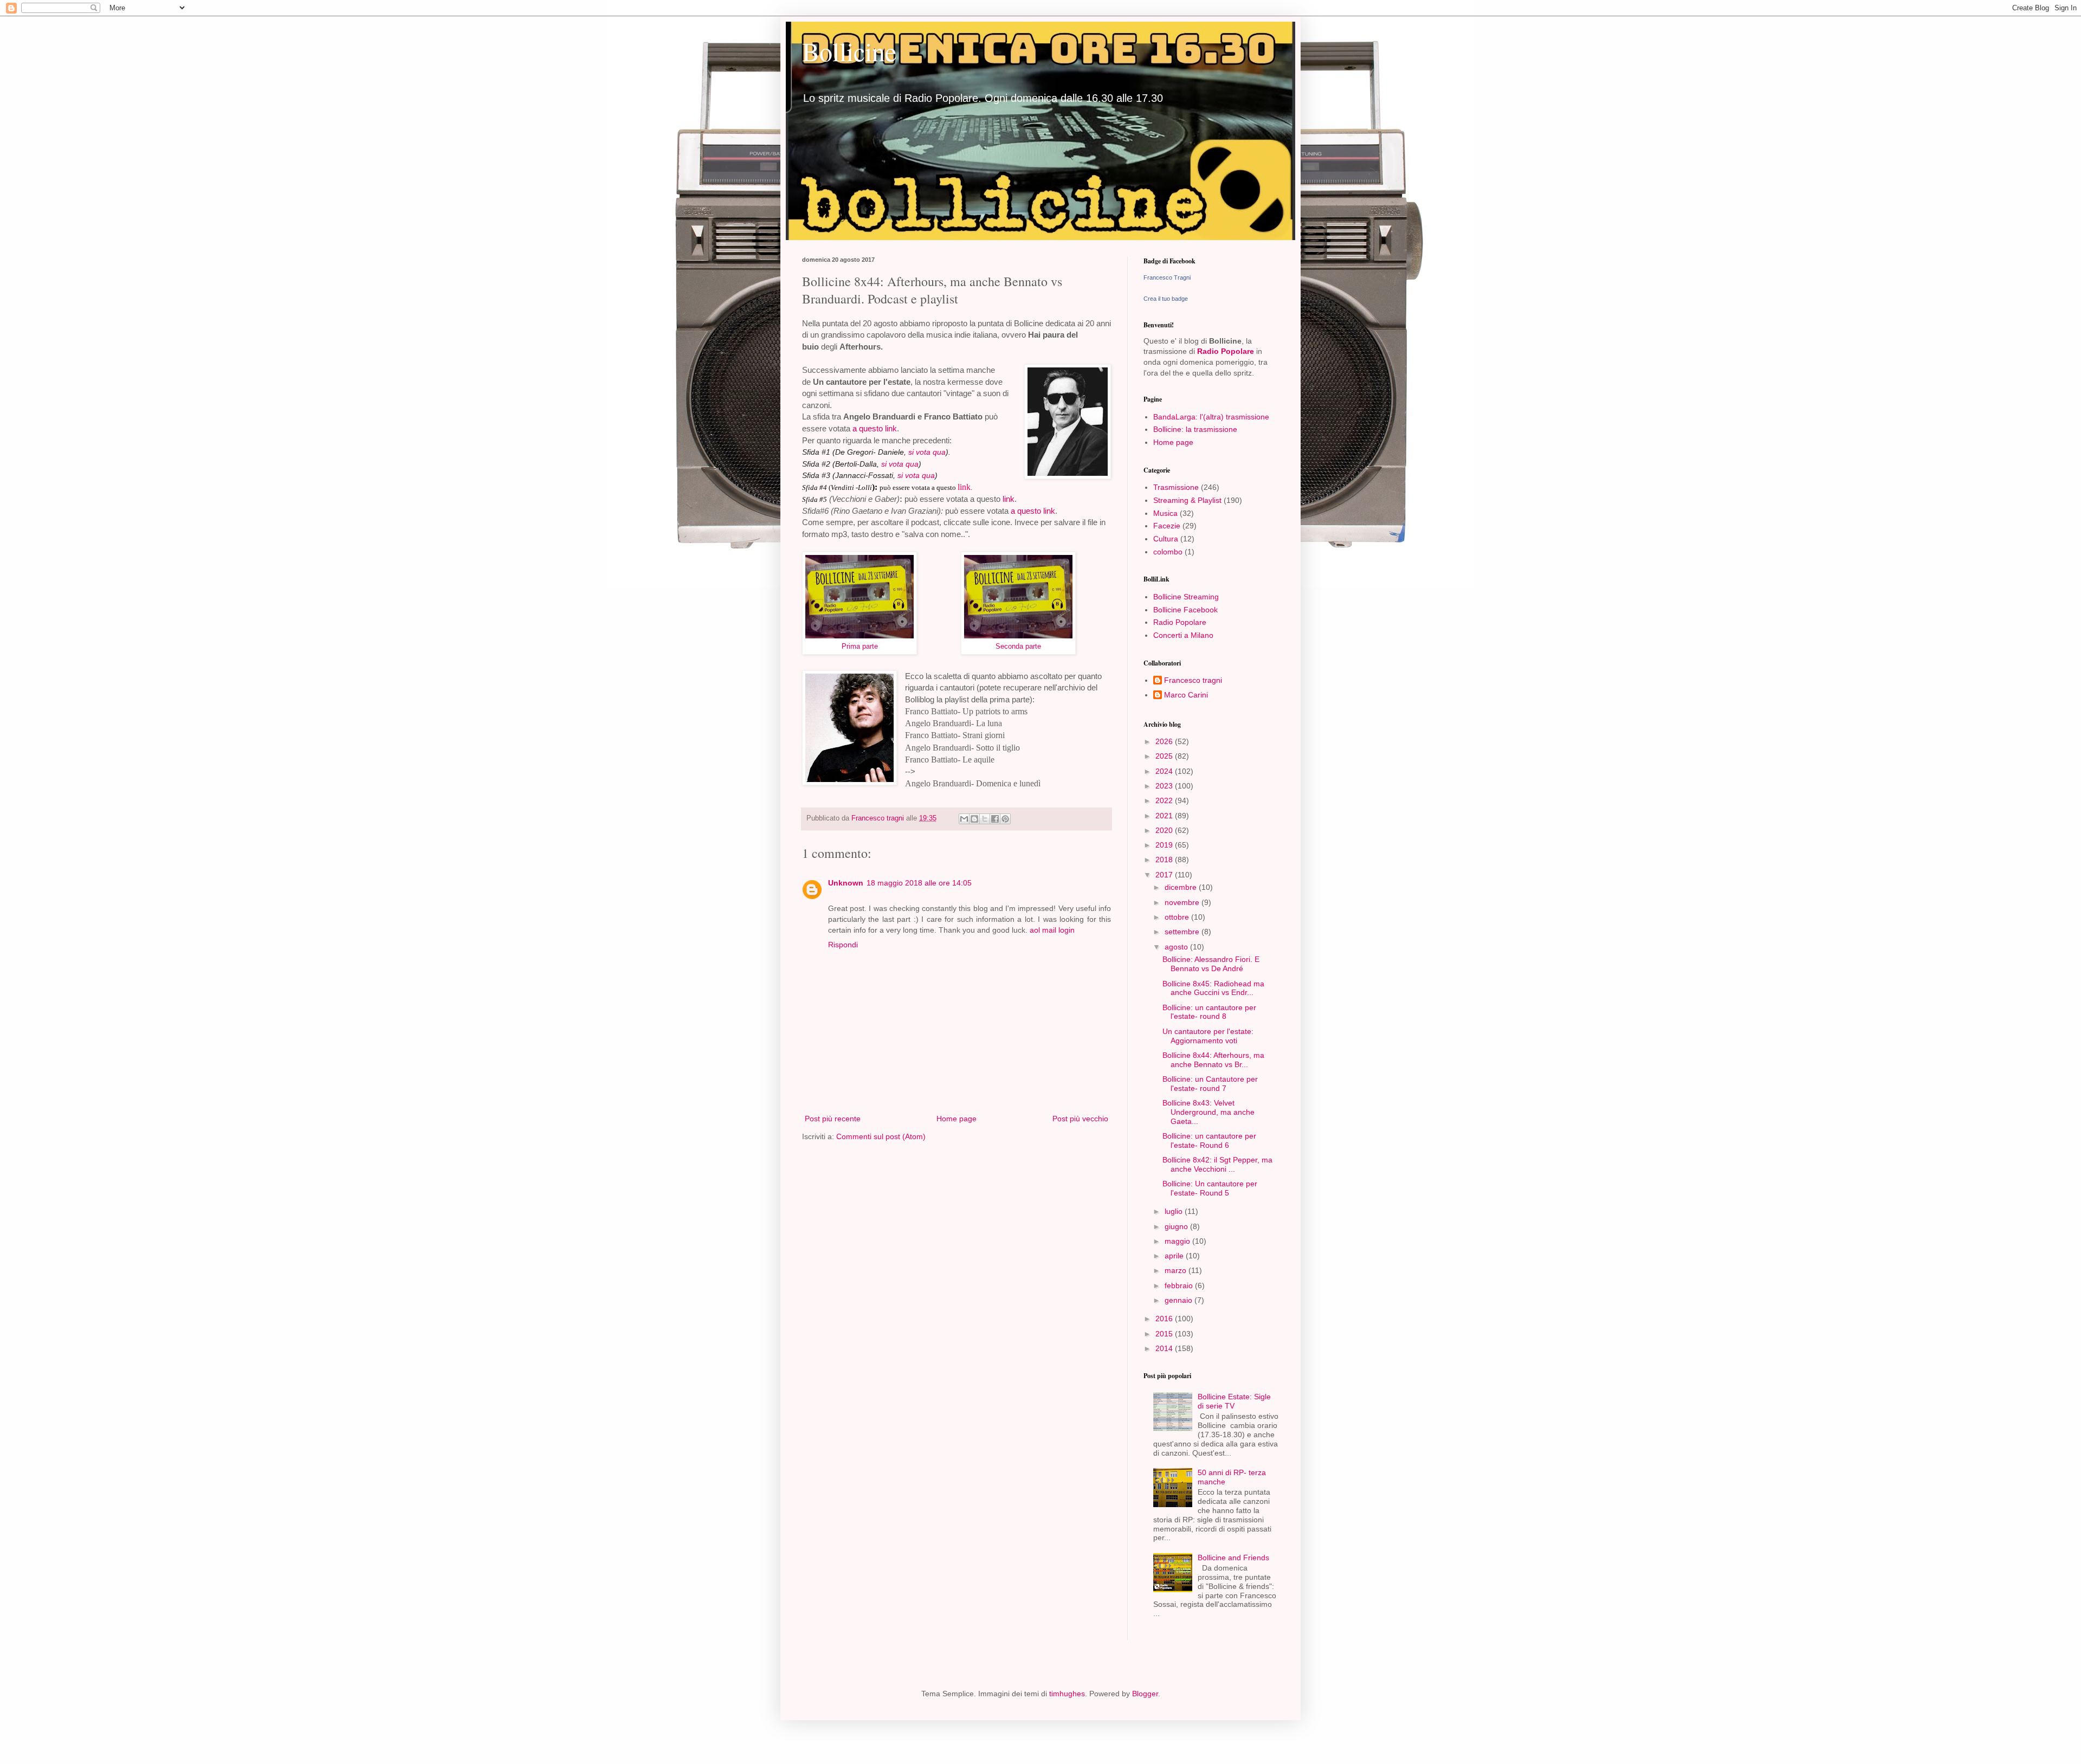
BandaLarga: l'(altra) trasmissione (1211, 417)
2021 (1165, 816)
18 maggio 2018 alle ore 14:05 (919, 883)
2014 (1165, 1348)
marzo (1177, 1270)
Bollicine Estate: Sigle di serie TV (1234, 1401)
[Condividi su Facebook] (995, 819)
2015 (1165, 1334)
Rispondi (843, 945)
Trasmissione (1176, 487)
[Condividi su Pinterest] (1005, 819)
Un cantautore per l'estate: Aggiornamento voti (1208, 1036)
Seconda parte (1018, 646)
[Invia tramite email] (964, 819)
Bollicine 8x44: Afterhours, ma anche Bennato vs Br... (1213, 1060)
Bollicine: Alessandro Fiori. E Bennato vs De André (1211, 964)
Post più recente (833, 1119)
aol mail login (1052, 930)
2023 (1165, 786)
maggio (1178, 1241)
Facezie (1167, 526)
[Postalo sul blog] (974, 819)
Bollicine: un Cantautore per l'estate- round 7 (1210, 1084)
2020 (1165, 830)
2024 (1165, 771)
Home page (957, 1119)
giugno (1177, 1226)
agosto (1177, 947)
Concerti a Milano (1183, 635)
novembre (1183, 902)
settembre (1183, 932)
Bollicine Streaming (1186, 597)
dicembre (1182, 887)
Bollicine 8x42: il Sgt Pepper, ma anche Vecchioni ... (1217, 1164)
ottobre (1178, 917)
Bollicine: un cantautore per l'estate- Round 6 (1209, 1141)
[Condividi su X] (985, 819)
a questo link (875, 428)
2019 (1165, 845)
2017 (1165, 875)
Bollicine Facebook (1185, 610)
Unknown (846, 883)
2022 (1165, 800)
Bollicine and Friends (1233, 1558)
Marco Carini (1186, 695)
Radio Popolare (1226, 351)
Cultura (1166, 539)
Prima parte (860, 646)
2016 (1165, 1319)
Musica (1165, 513)
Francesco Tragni (1167, 277)
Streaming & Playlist (1187, 500)
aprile (1175, 1256)
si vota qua (927, 452)
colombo (1168, 552)
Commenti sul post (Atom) (881, 1136)
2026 (1165, 741)
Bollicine (849, 51)
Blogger (1145, 1694)
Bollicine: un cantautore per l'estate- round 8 (1209, 1012)
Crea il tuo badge (1166, 299)
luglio (1175, 1211)
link (964, 487)
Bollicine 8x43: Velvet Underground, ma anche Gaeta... (1208, 1112)
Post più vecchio (1080, 1119)
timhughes (1067, 1694)
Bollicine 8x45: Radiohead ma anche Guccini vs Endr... (1213, 988)
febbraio (1180, 1285)
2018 (1165, 860)
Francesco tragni (1193, 680)
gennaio (1180, 1300)
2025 (1165, 756)
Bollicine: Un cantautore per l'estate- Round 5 (1210, 1188)
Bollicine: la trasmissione (1195, 429)
